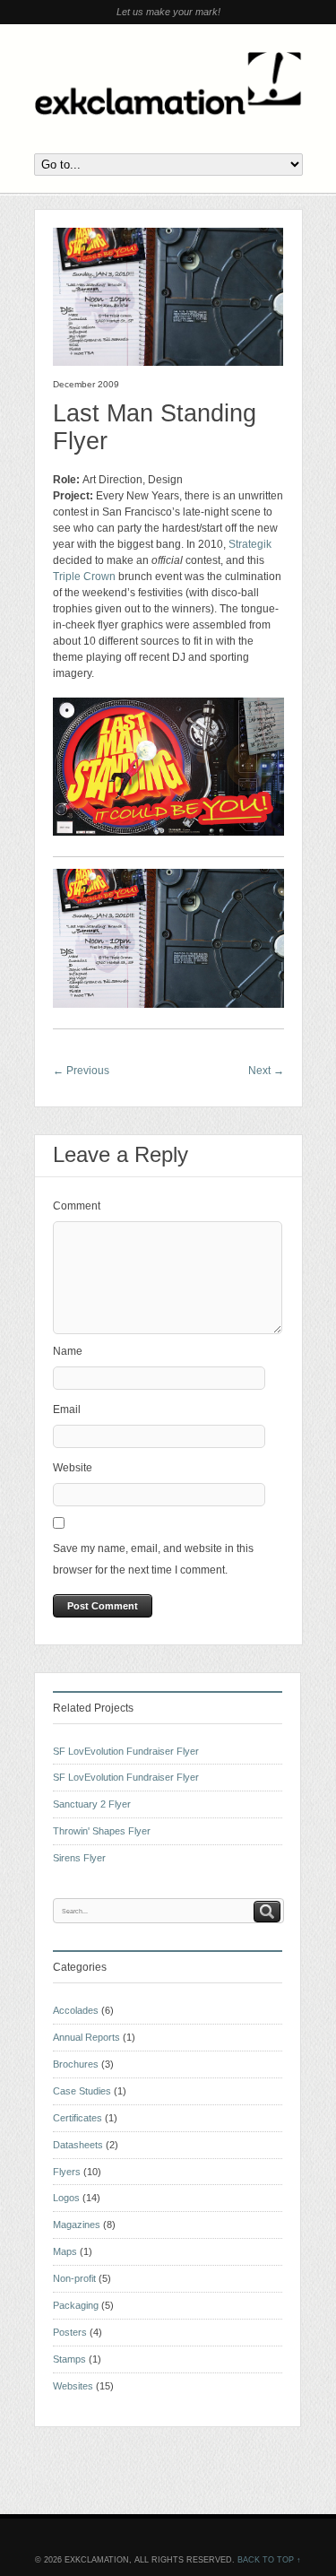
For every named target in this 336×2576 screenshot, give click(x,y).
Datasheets (78, 2145)
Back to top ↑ (269, 2560)
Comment (77, 1206)
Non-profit (74, 2278)
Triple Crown (84, 577)
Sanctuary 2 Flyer (92, 1804)
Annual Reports (86, 2037)
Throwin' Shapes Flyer (102, 1831)
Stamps (69, 2359)
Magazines (77, 2225)
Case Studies (82, 2091)
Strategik (250, 544)
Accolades (76, 2010)
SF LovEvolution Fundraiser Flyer (126, 1751)
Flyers (67, 2172)
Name (68, 1351)
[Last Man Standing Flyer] (168, 362)
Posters (70, 2332)
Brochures (76, 2064)
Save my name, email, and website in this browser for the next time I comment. (153, 1559)
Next (266, 1071)
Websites (73, 2386)
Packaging (76, 2305)
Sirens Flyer (79, 1858)
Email (67, 1409)
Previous (81, 1071)
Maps (65, 2251)
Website (73, 1468)
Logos (66, 2198)
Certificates (78, 2118)
